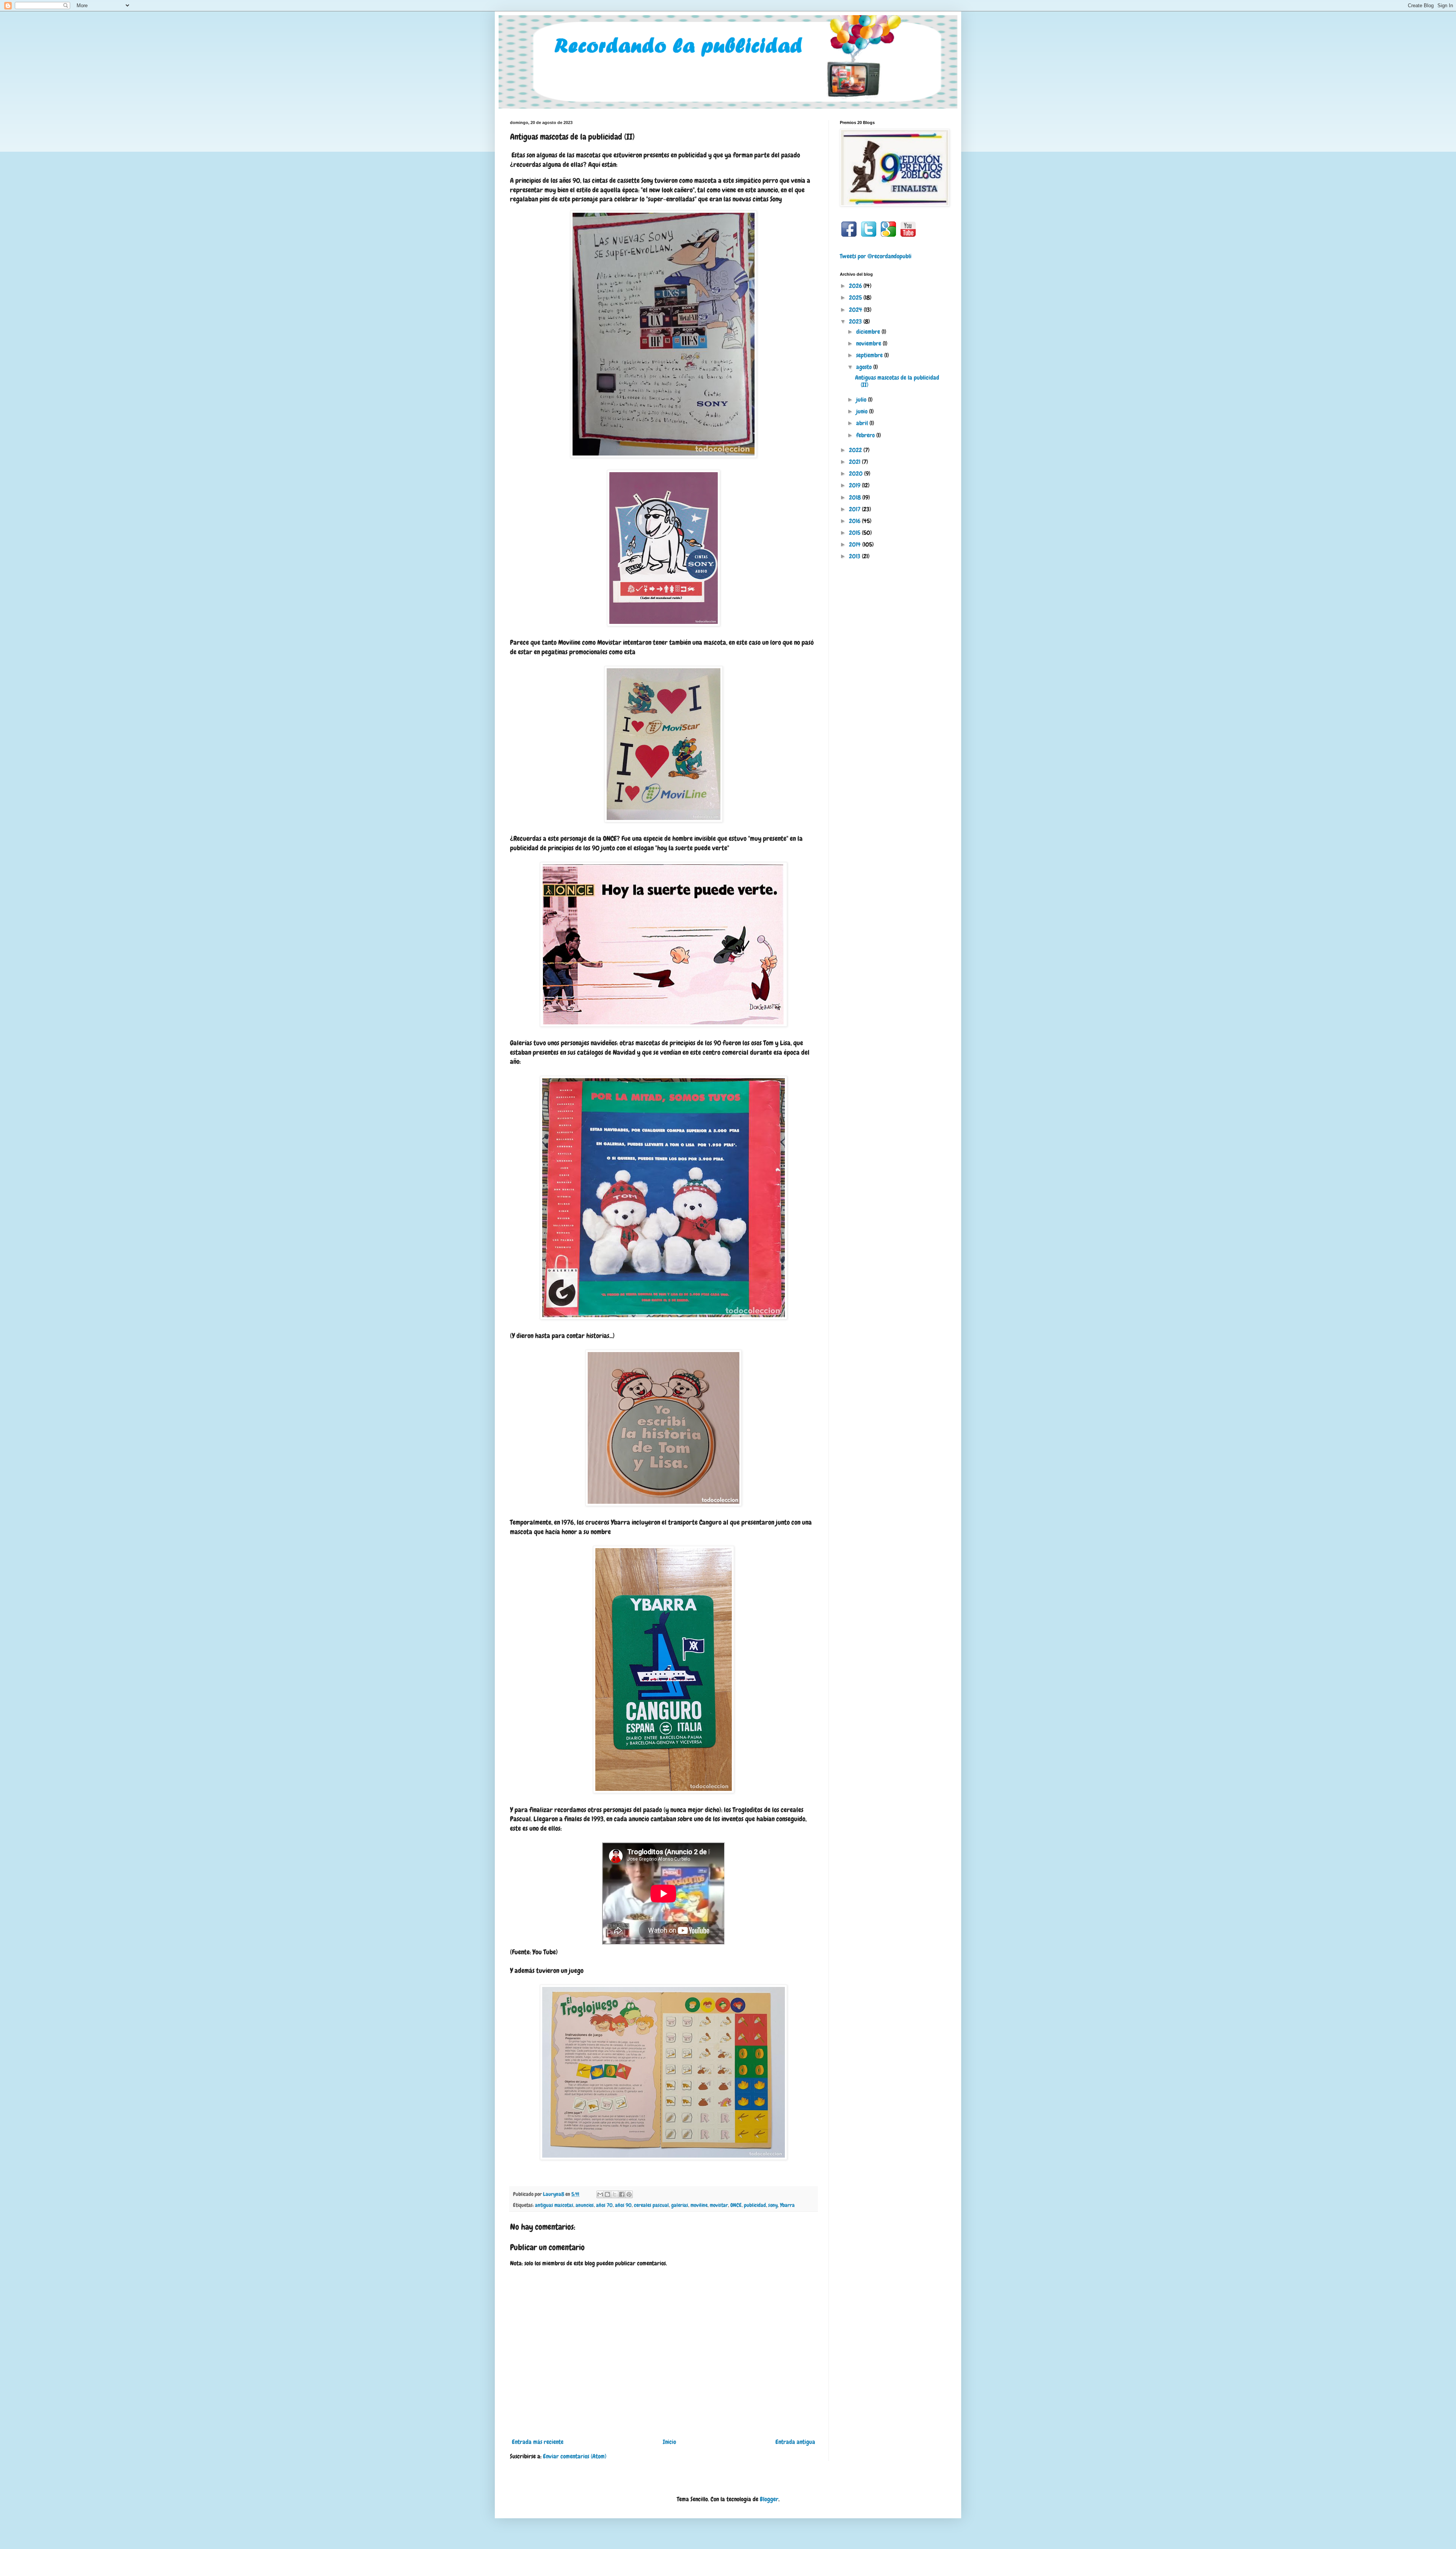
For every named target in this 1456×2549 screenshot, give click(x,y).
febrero (866, 435)
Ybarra (787, 2205)
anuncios (585, 2205)
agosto (865, 367)
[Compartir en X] (615, 2194)
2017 (855, 509)
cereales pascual (651, 2205)
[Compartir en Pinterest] (629, 2194)
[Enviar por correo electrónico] (600, 2194)
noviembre (869, 343)
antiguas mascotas (554, 2205)
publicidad (755, 2205)
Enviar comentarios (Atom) (575, 2456)
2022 (856, 450)
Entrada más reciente (538, 2442)
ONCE (736, 2205)
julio (862, 400)
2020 (857, 474)
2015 (855, 533)
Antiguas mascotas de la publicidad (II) (897, 381)
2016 (855, 521)
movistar (719, 2205)
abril (863, 423)
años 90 (623, 2205)
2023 (856, 321)
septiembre (870, 355)
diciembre (869, 332)
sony (773, 2205)
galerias (680, 2205)
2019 (855, 485)
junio (863, 411)
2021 (855, 462)
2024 (856, 310)
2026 (856, 286)
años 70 (604, 2205)
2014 (856, 544)
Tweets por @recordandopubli (876, 256)
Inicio (669, 2442)
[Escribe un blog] (607, 2194)
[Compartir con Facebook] (622, 2194)
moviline (699, 2205)
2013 (855, 556)
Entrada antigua (795, 2442)
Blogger (769, 2499)
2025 (856, 298)
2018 (856, 497)
